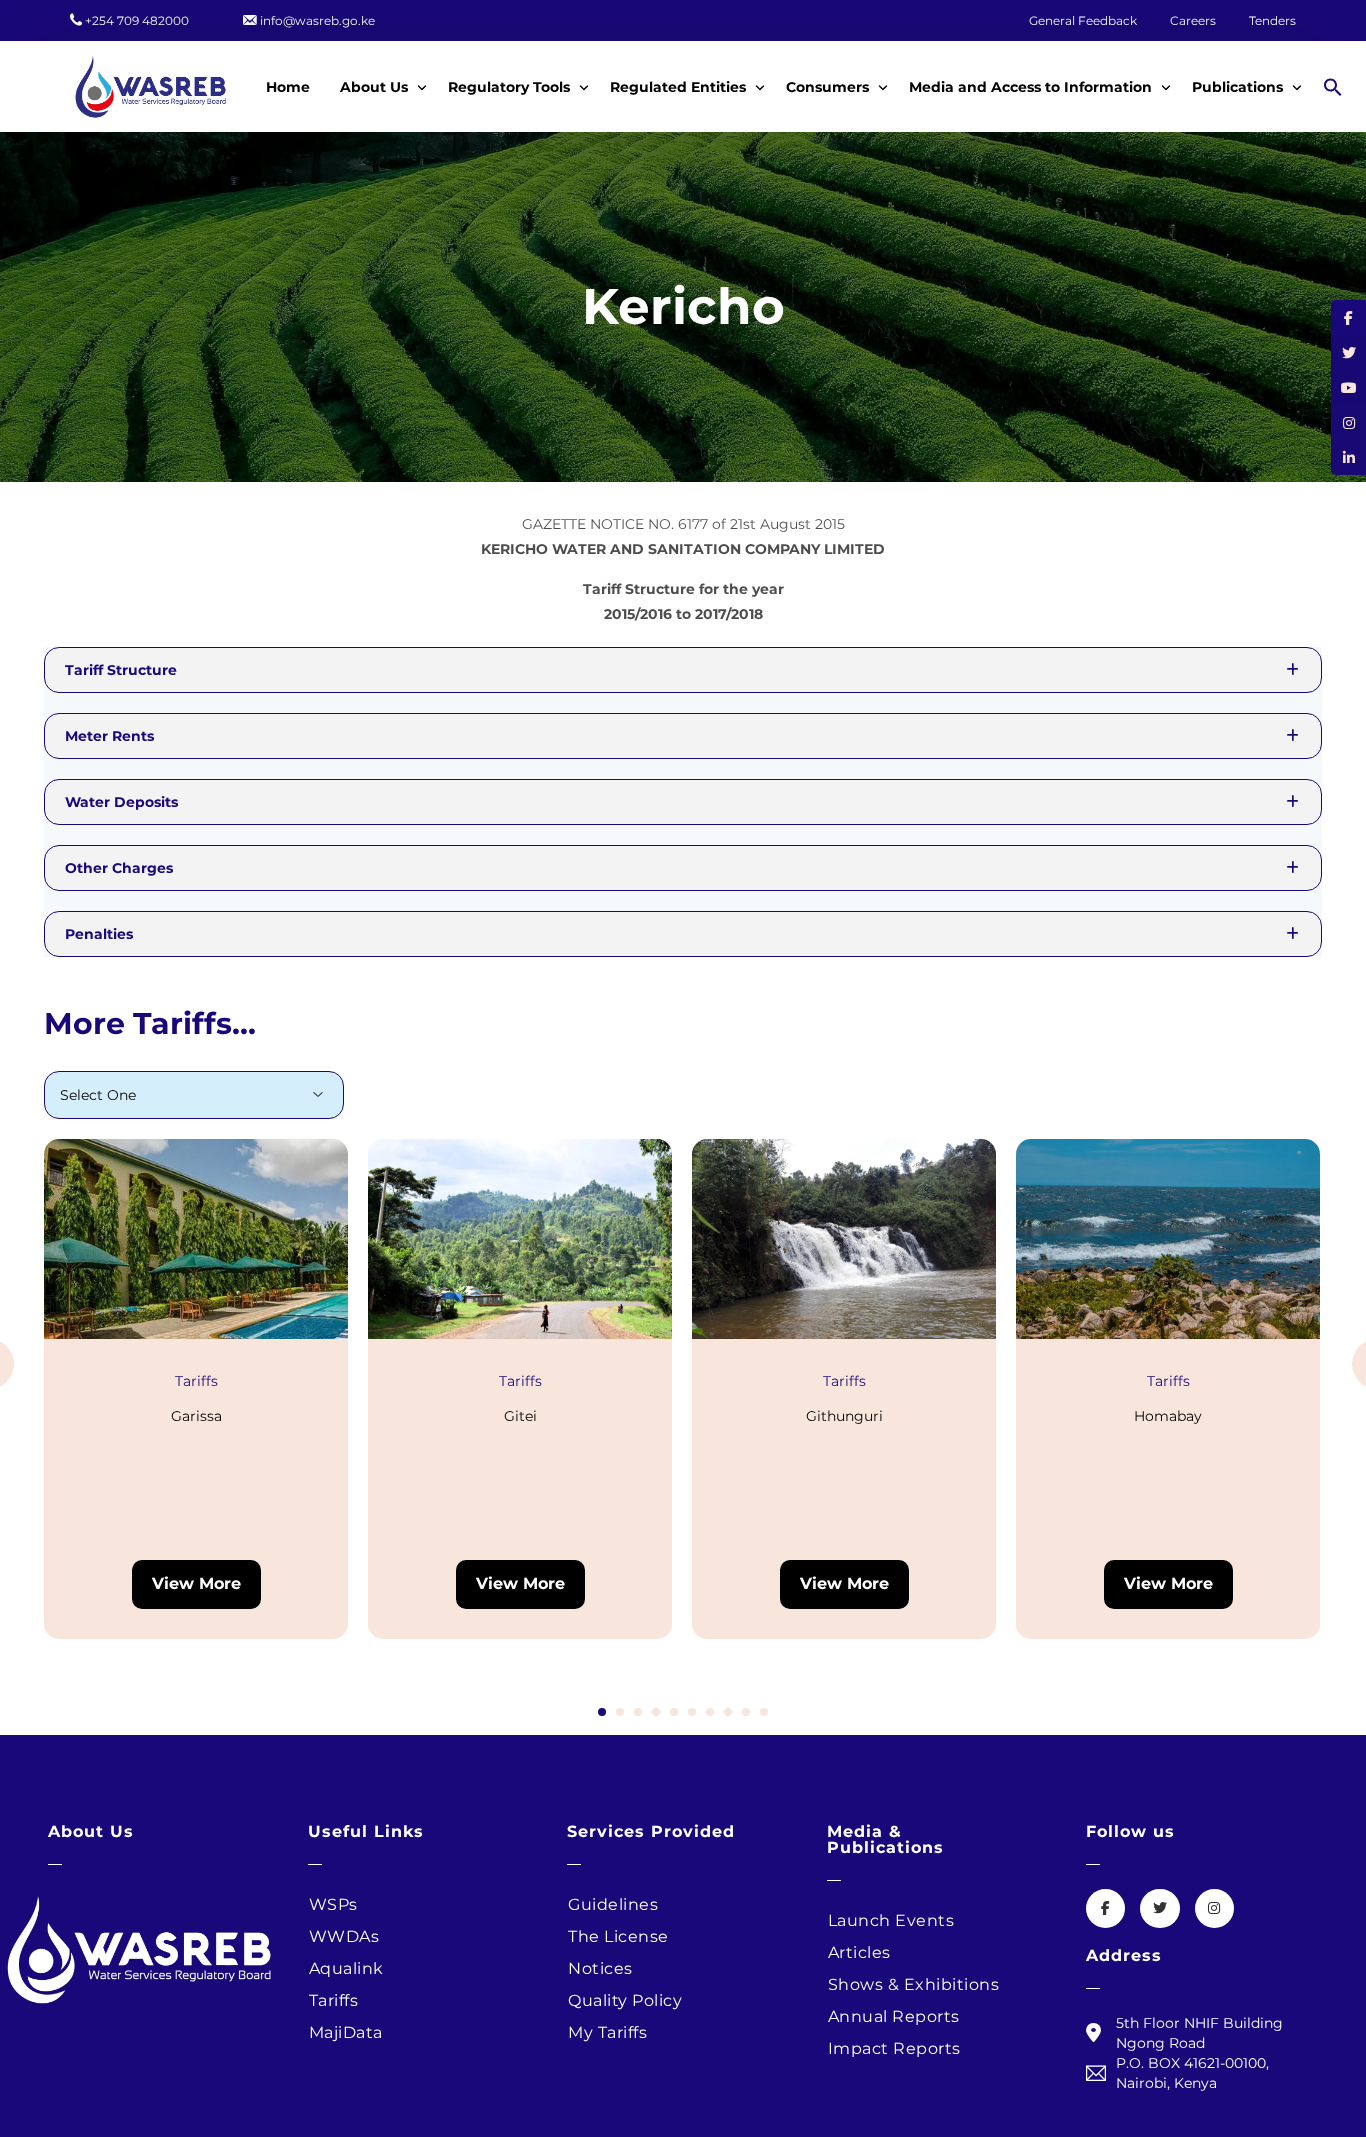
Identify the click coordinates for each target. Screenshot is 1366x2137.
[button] (1335, 86)
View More (196, 1583)
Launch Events (891, 1920)
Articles (859, 1952)
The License (618, 1936)
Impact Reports (894, 2048)
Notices (600, 1968)
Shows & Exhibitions (914, 1984)
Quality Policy (625, 2000)
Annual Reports (894, 2016)
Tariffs (196, 1381)
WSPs (333, 1904)
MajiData (346, 2032)
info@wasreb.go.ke (317, 21)
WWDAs (344, 1936)
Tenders (1272, 21)
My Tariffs (607, 2032)
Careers (1194, 21)
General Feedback (1083, 21)
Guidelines (613, 1904)
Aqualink (346, 1968)
